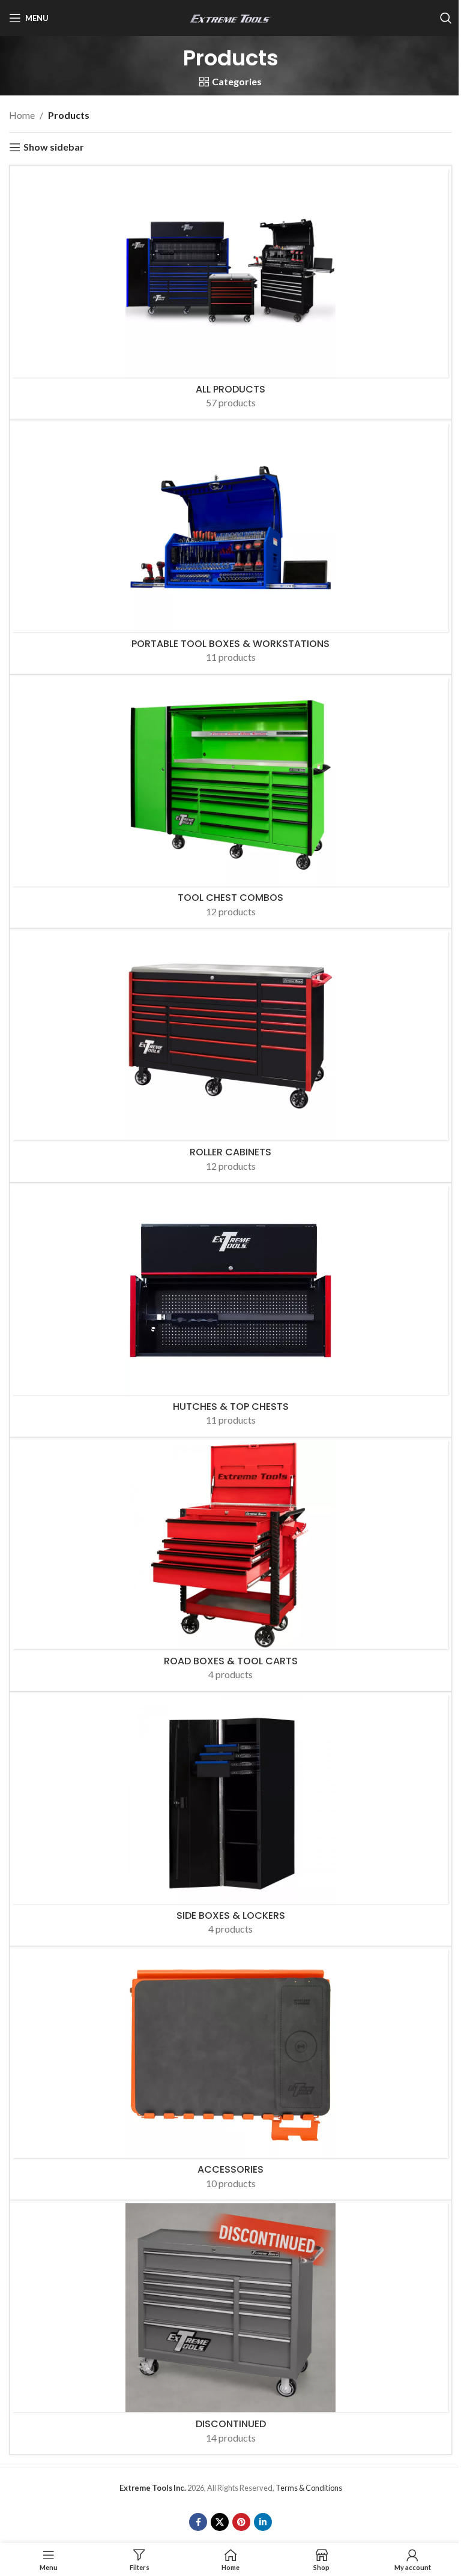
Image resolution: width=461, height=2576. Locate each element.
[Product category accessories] (230, 2073)
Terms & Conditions (309, 2488)
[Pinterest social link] (241, 2522)
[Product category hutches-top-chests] (230, 1310)
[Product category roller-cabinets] (230, 1055)
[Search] (446, 18)
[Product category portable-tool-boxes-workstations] (230, 547)
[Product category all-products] (230, 293)
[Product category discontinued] (230, 2327)
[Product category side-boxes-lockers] (230, 1819)
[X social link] (220, 2522)
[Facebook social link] (198, 2522)
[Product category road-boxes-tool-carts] (230, 1564)
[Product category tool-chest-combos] (230, 802)
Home (22, 115)
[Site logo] (230, 17)
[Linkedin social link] (263, 2522)
